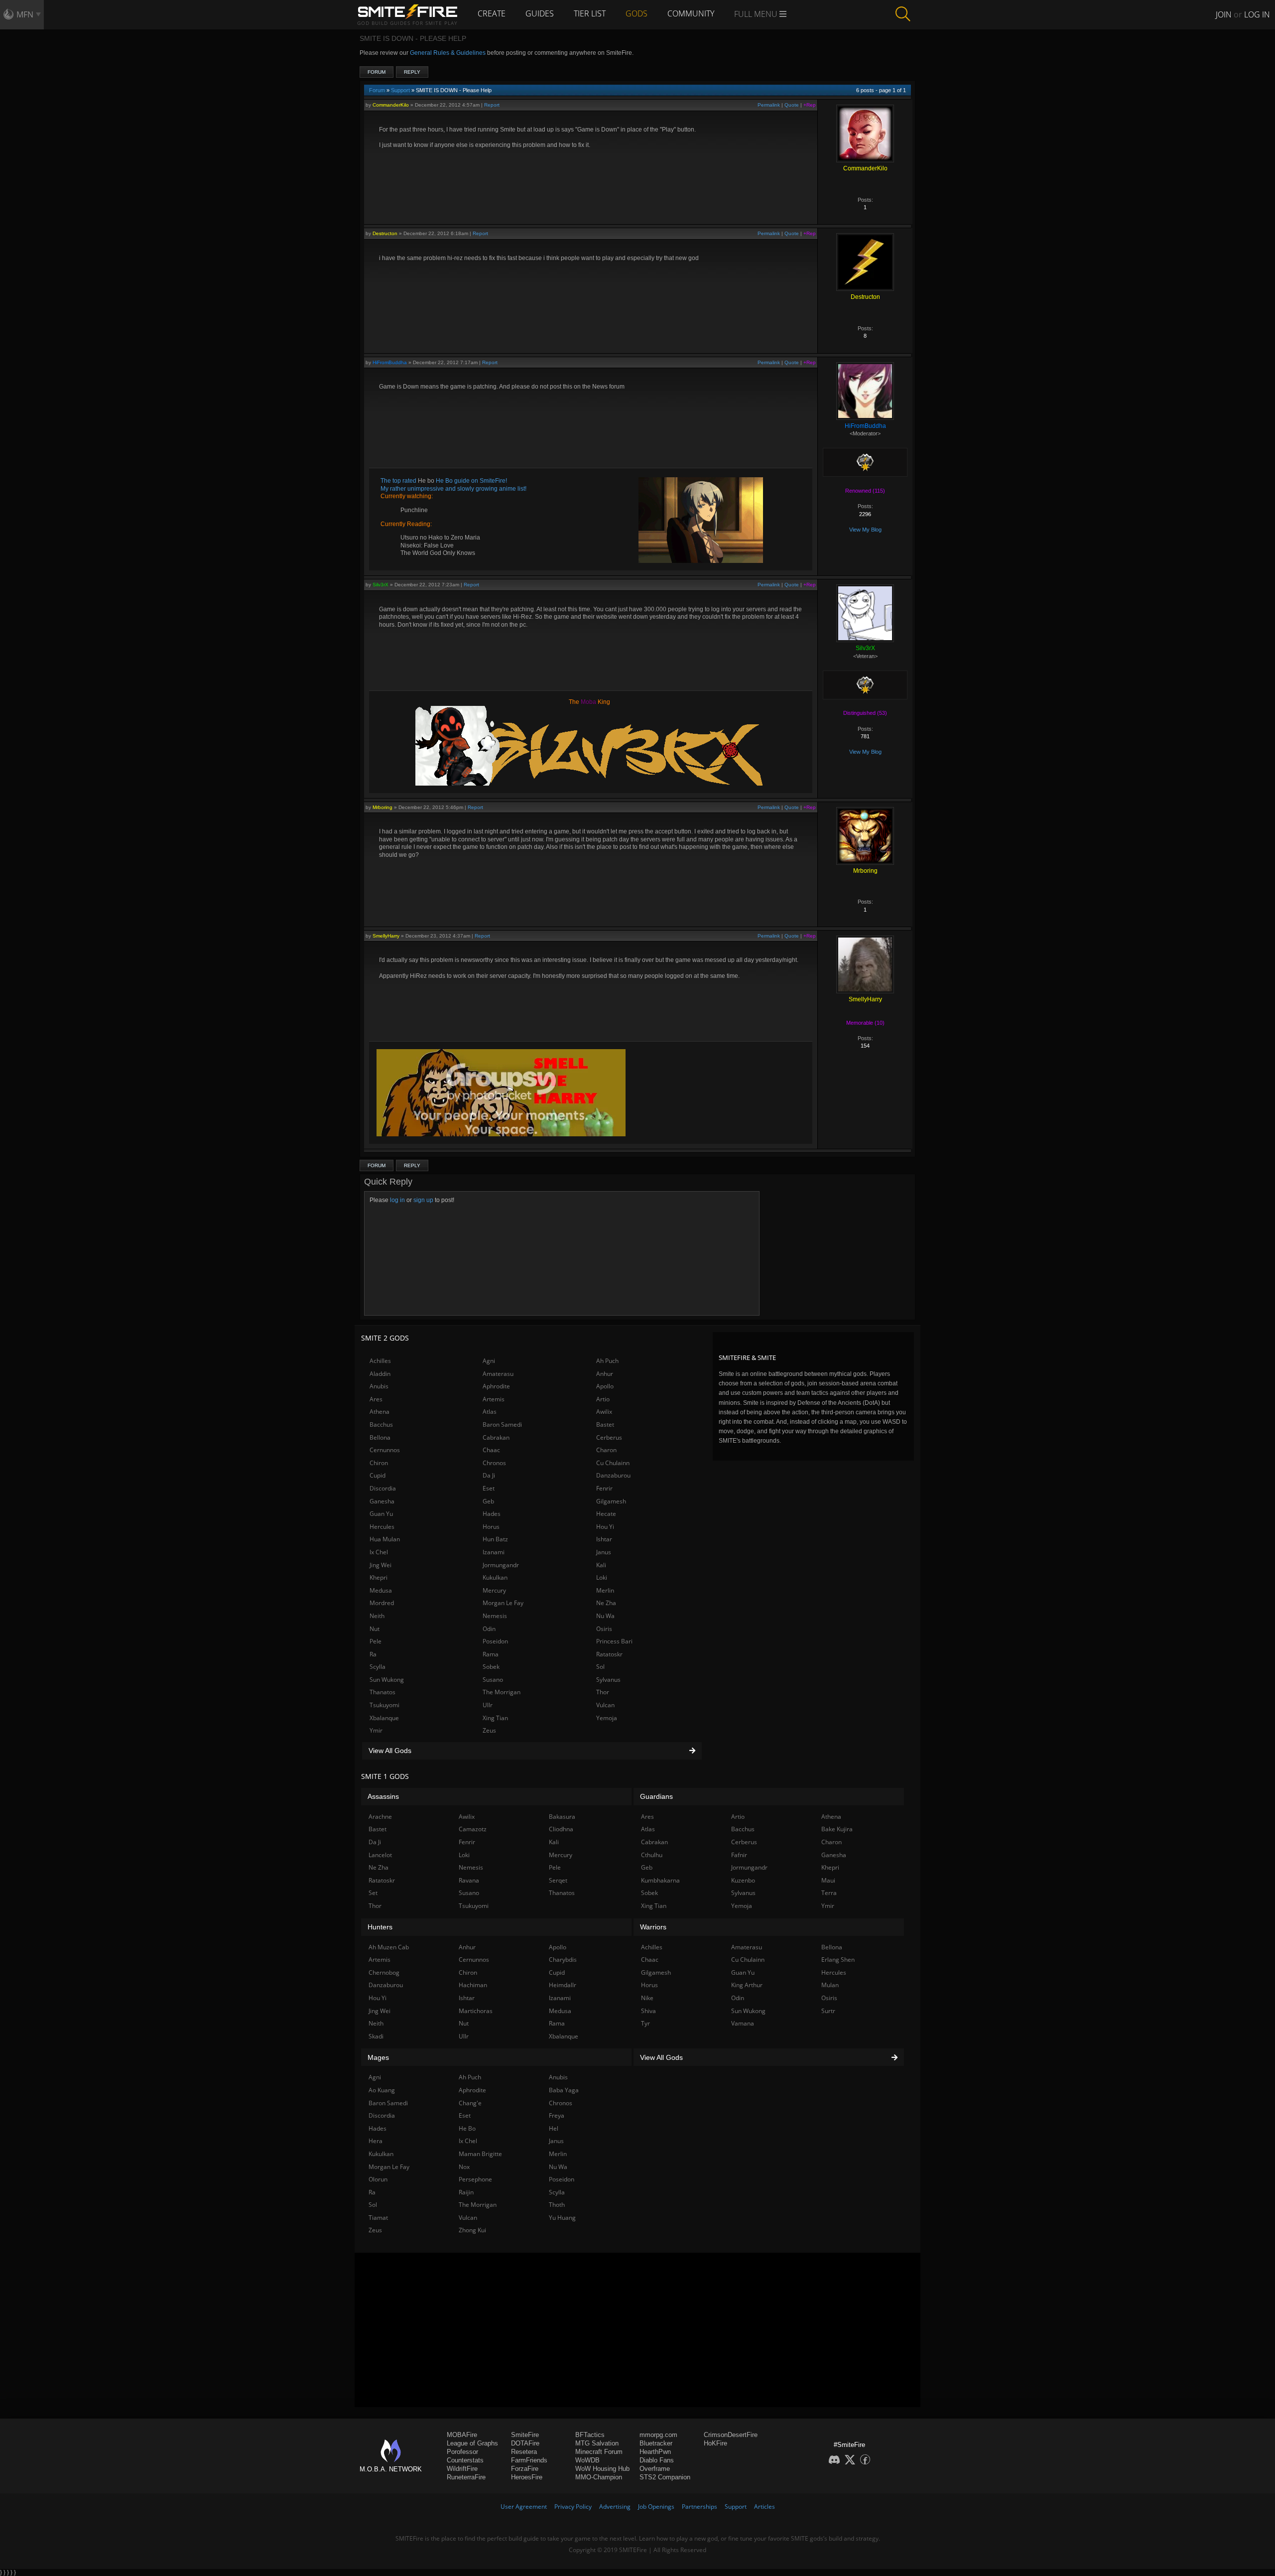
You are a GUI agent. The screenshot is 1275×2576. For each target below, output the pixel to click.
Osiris (604, 1629)
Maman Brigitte (480, 2154)
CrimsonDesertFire (731, 2435)
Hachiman (473, 1985)
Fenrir (604, 1488)
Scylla (378, 1667)
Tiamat (378, 2218)
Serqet (558, 1880)
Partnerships (700, 2507)
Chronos (494, 1463)
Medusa (381, 1590)
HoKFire (715, 2443)
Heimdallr (563, 1985)
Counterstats (465, 2460)
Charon (606, 1450)
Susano (493, 1680)
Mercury (494, 1590)
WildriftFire (462, 2469)
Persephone (475, 2179)
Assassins (383, 1796)
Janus (604, 1552)
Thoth (557, 2205)
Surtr (828, 2011)
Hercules (382, 1527)
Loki (602, 1577)
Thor (603, 1692)
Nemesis (495, 1616)
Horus (491, 1527)
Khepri (379, 1577)
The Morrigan (502, 1692)
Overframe (655, 2469)
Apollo (605, 1386)
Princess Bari (614, 1641)
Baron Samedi (502, 1424)
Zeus (489, 1730)
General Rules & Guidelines (448, 53)
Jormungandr (501, 1565)
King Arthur (747, 1985)
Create (492, 13)
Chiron (379, 1463)
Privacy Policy (573, 2507)
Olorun (378, 2179)
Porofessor (462, 2452)
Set (373, 1893)
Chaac (491, 1450)
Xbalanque (384, 1718)
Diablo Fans (657, 2460)
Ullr (488, 1705)
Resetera (524, 2452)
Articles (765, 2507)
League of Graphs (472, 2443)
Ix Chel (379, 1552)
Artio (603, 1399)
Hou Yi (605, 1527)
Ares (376, 1399)
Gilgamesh (611, 1501)
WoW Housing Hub (602, 2469)
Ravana (469, 1880)
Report (492, 105)
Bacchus (381, 1424)
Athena (380, 1412)
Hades (492, 1514)
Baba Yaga (564, 2090)
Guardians (656, 1796)
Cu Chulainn (613, 1463)
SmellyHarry (386, 936)
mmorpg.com (658, 2435)
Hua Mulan (385, 1539)
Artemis (494, 1399)
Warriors (653, 1927)
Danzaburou (613, 1475)
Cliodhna (561, 1829)
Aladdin (380, 1374)
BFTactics (590, 2435)
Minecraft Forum (599, 2452)
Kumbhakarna (660, 1880)
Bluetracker (656, 2443)
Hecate (606, 1514)
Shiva (648, 2011)
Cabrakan (496, 1437)
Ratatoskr (609, 1654)
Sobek (491, 1667)
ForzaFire (525, 2469)
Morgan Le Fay (503, 1603)
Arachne (380, 1817)
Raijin (466, 2192)
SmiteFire (525, 2435)
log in (397, 1200)
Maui (828, 1880)
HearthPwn (655, 2452)
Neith (377, 1616)
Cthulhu (652, 1855)
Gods (637, 13)
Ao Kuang (382, 2090)
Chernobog (384, 1972)
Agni (489, 1361)
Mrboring (382, 807)
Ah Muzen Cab (389, 1947)
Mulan (830, 1985)
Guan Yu (381, 1514)
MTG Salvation (597, 2443)
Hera (376, 2141)
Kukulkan (495, 1577)
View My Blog (865, 530)
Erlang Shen (838, 1960)
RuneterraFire (466, 2477)
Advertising (615, 2507)
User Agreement (524, 2507)
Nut (375, 1629)
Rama (491, 1654)
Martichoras (476, 2011)
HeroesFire (527, 2477)
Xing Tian (495, 1718)
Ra (373, 1654)
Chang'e (470, 2103)
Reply (412, 72)
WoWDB (587, 2460)
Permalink (769, 105)
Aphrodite (496, 1386)
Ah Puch (607, 1361)
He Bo (467, 2128)
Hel (554, 2128)
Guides (540, 13)
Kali (601, 1565)
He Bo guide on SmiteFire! (471, 481)
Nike (647, 1998)
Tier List (590, 13)
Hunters (380, 1927)
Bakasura (562, 1817)
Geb (488, 1501)
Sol (600, 1667)
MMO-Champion (599, 2477)
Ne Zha (606, 1603)
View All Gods (390, 1751)
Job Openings (656, 2507)
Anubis (379, 1386)
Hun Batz (495, 1539)
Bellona (380, 1437)
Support (400, 90)
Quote (792, 105)
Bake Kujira (837, 1829)
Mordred (382, 1603)
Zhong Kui (472, 2230)
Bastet (605, 1424)
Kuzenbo (743, 1880)
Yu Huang (562, 2218)
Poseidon (495, 1641)
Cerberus (609, 1437)
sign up (423, 1200)
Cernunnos (385, 1450)
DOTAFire (525, 2443)
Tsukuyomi (384, 1705)
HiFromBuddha (390, 362)
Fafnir (739, 1855)
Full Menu (757, 14)
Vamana (743, 2023)
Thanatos (382, 1692)
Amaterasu (498, 1374)
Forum (377, 72)
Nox (464, 2167)
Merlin (605, 1590)
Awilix (604, 1412)
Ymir (376, 1730)
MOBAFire (462, 2435)
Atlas (490, 1412)
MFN (25, 14)
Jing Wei (381, 1565)
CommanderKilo (391, 105)
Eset (489, 1488)
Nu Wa (605, 1616)
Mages (378, 2057)
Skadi (376, 2036)
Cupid (378, 1475)
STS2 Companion (665, 2477)
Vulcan (605, 1705)
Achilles (380, 1361)
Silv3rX (381, 585)
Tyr (645, 2023)
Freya (557, 2115)
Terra (829, 1893)
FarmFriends (529, 2460)
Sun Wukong (387, 1680)
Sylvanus (608, 1680)
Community (691, 13)
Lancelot (380, 1855)
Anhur (605, 1374)
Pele (376, 1641)
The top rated (399, 481)
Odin (489, 1629)
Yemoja (607, 1718)
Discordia (383, 1488)
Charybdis (563, 1960)
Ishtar (604, 1539)
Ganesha (382, 1501)
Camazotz (473, 1829)
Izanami (494, 1552)
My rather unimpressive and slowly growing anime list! (453, 489)
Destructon (385, 233)
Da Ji (489, 1475)
